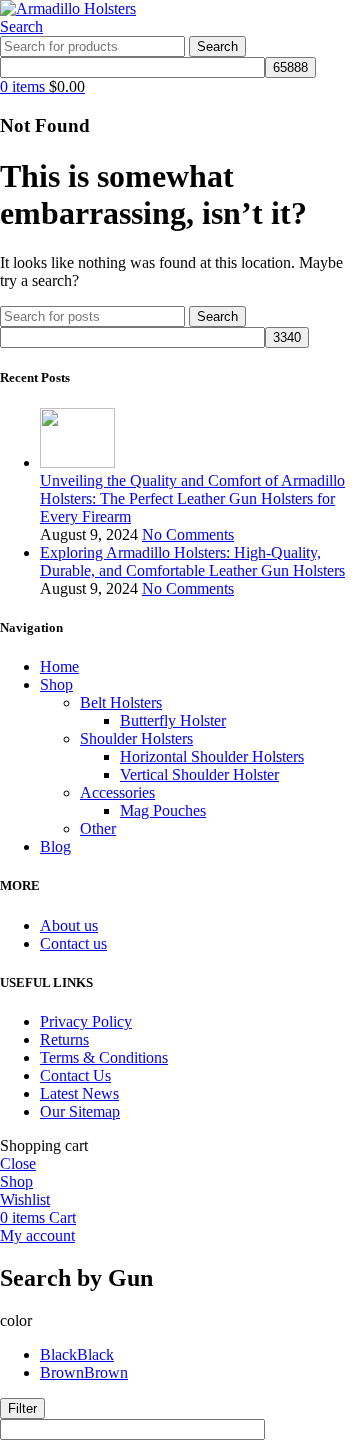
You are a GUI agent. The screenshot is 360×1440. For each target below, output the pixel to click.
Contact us (73, 943)
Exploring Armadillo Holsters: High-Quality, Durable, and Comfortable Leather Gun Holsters (192, 561)
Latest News (79, 1093)
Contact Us (75, 1075)
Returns (64, 1039)
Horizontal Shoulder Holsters (212, 756)
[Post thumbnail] (77, 462)
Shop (56, 684)
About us (69, 925)
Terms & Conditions (104, 1057)
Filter (22, 1408)
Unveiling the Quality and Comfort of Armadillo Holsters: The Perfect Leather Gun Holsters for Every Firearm (192, 498)
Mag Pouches (163, 810)
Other (98, 828)
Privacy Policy (86, 1021)
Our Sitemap (80, 1111)
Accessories (117, 792)
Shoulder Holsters (136, 738)
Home (59, 666)
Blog (55, 846)
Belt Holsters (121, 702)
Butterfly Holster (173, 720)
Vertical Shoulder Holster (199, 774)
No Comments (188, 534)
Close (18, 1163)
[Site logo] (68, 8)
